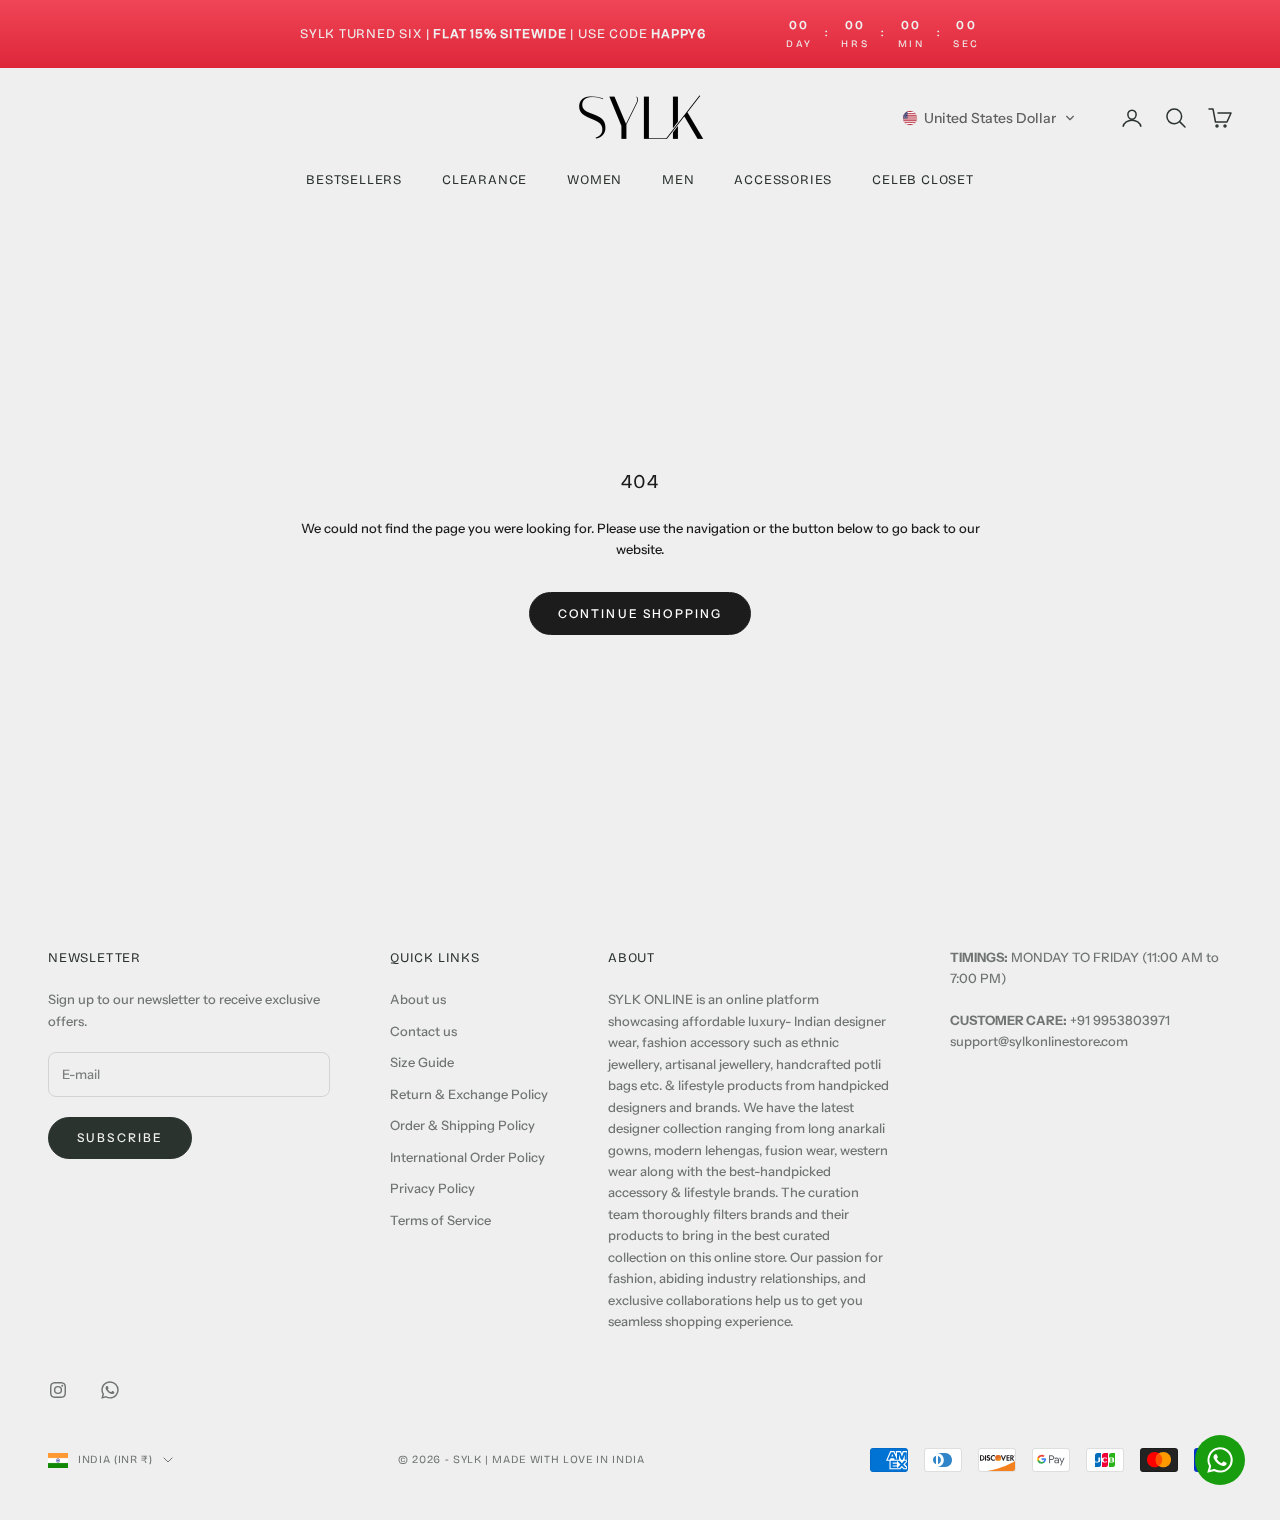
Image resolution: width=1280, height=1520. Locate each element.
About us (418, 999)
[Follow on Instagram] (58, 1390)
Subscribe (120, 1137)
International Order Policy (467, 1157)
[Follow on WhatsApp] (110, 1390)
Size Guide (422, 1062)
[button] (989, 118)
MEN (678, 180)
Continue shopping (640, 613)
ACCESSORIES (783, 180)
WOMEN (594, 180)
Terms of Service (440, 1220)
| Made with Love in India (565, 1459)
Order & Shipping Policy (462, 1125)
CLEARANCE (484, 180)
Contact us (423, 1031)
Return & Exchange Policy (469, 1094)
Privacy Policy (432, 1188)
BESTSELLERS (354, 180)
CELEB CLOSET (923, 180)
